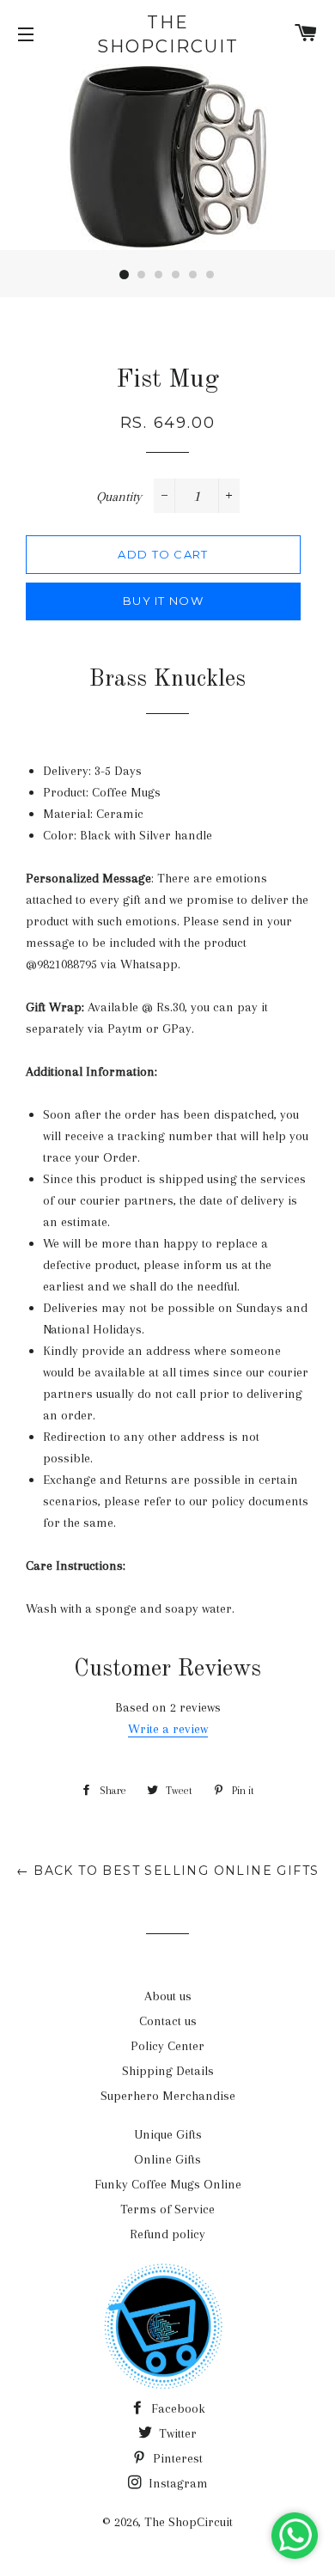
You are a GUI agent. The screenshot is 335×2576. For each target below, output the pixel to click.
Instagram (177, 2483)
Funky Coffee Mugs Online (168, 2184)
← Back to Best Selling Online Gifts (168, 1871)
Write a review (168, 1729)
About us (168, 1996)
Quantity (119, 497)
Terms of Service (167, 2209)
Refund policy (167, 2234)
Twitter (176, 2433)
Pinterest (176, 2458)
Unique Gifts (168, 2134)
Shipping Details (168, 2071)
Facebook (177, 2408)
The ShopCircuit (168, 34)
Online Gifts (167, 2159)
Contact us (168, 2021)
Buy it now (163, 601)
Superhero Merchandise (168, 2096)
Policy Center (167, 2046)
